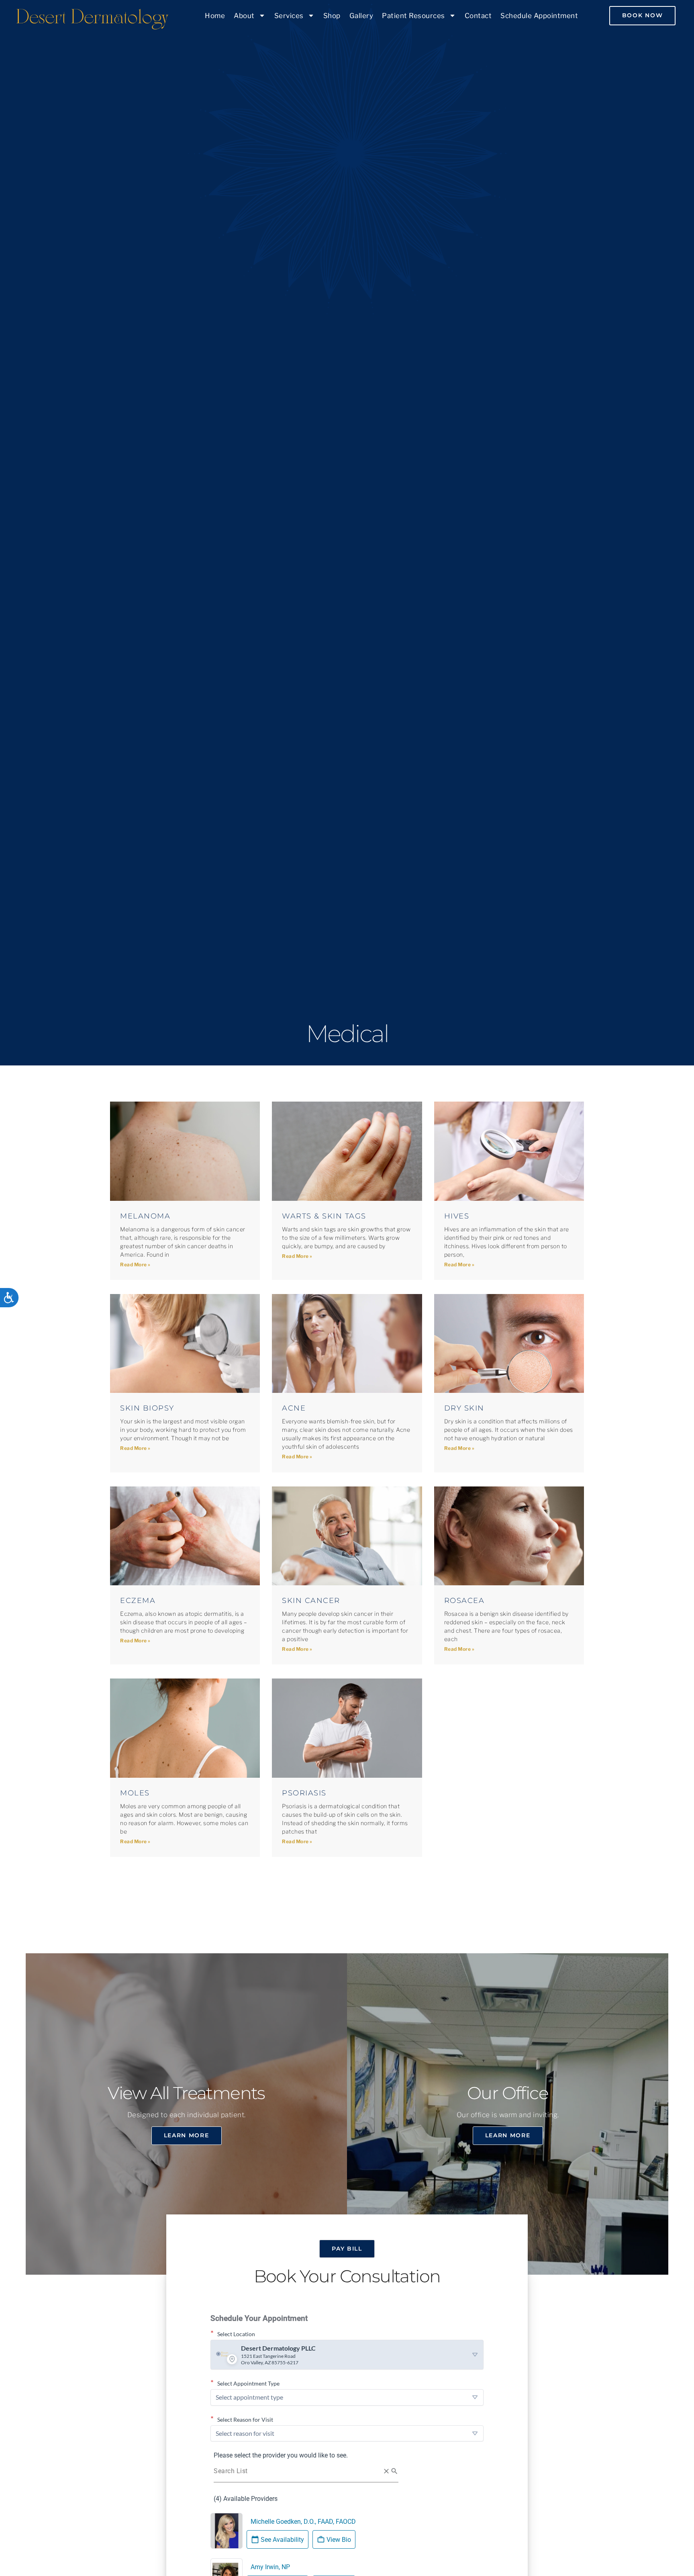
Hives (457, 1216)
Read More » (135, 1264)
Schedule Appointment (539, 16)
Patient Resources (413, 16)
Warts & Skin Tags (324, 1216)
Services (289, 16)
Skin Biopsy (147, 1408)
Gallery (361, 16)
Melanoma (145, 1216)
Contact (478, 16)
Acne (294, 1408)
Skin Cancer (311, 1601)
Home (215, 16)
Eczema (138, 1601)
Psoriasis (304, 1793)
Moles (135, 1793)
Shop (332, 16)
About (244, 16)
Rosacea (464, 1601)
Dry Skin (464, 1408)
